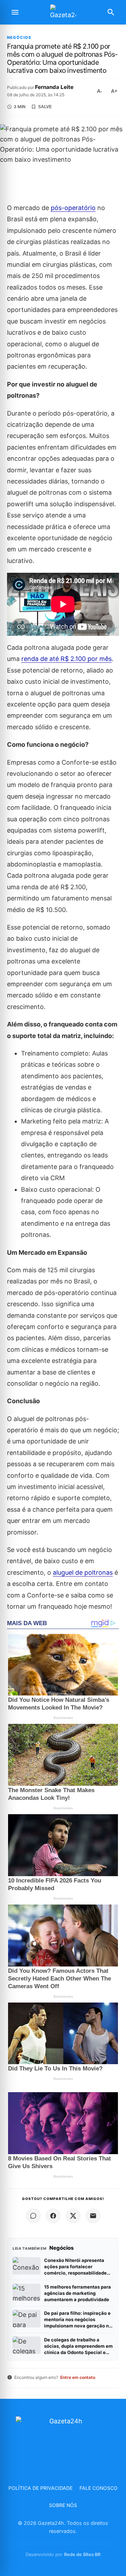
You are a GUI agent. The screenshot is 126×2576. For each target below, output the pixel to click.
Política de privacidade (40, 2488)
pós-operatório (73, 208)
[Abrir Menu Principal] (15, 12)
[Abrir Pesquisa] (111, 12)
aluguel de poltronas (83, 1572)
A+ (114, 91)
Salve (45, 107)
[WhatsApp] (33, 2216)
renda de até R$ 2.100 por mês (66, 659)
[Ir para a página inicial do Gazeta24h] (63, 12)
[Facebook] (53, 2216)
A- (100, 91)
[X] (73, 2216)
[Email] (93, 2216)
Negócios (19, 38)
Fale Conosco (99, 2488)
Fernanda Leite (54, 87)
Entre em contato (78, 2377)
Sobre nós (63, 2505)
